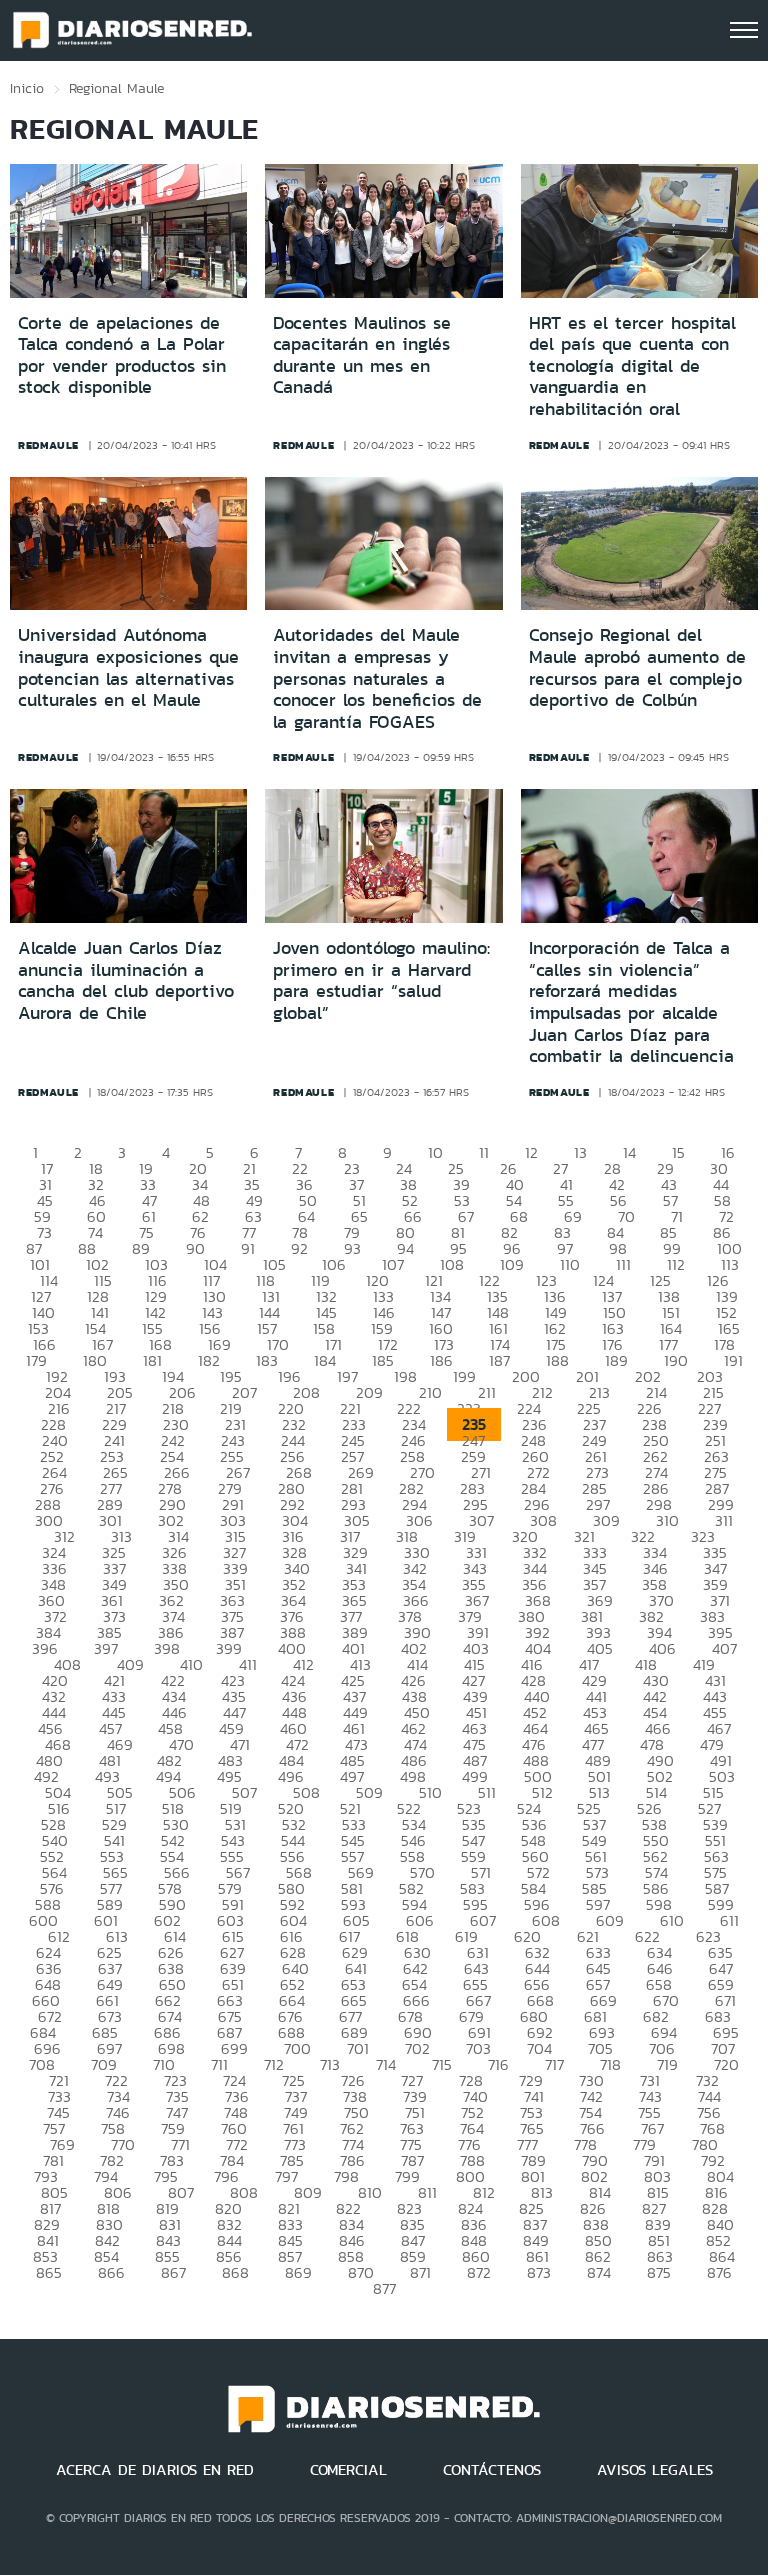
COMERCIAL (348, 2470)
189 (616, 1360)
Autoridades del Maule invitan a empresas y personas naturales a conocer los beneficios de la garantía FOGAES (377, 678)
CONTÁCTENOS (492, 2470)
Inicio (27, 88)
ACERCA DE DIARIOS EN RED (155, 2470)
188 (557, 1360)
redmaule (48, 445)
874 (599, 2272)
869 (298, 2272)
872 (479, 2272)
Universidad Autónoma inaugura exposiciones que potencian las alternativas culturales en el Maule (128, 667)
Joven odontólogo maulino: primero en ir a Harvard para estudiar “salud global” (381, 980)
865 (49, 2272)
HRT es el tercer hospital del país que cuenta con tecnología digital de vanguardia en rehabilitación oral (632, 366)
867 (173, 2272)
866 (111, 2272)
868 (235, 2272)
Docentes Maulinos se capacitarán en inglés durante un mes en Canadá (362, 355)
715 (442, 2064)
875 (659, 2272)
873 (539, 2272)
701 (358, 2048)
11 (484, 1152)
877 (384, 2288)
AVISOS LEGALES (655, 2470)
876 (719, 2272)
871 (420, 2272)
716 (498, 2064)
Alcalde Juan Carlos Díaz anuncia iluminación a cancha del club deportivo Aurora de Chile (126, 980)
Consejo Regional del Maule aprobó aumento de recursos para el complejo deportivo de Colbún (637, 667)
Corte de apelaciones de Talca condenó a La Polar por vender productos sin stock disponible (122, 355)
